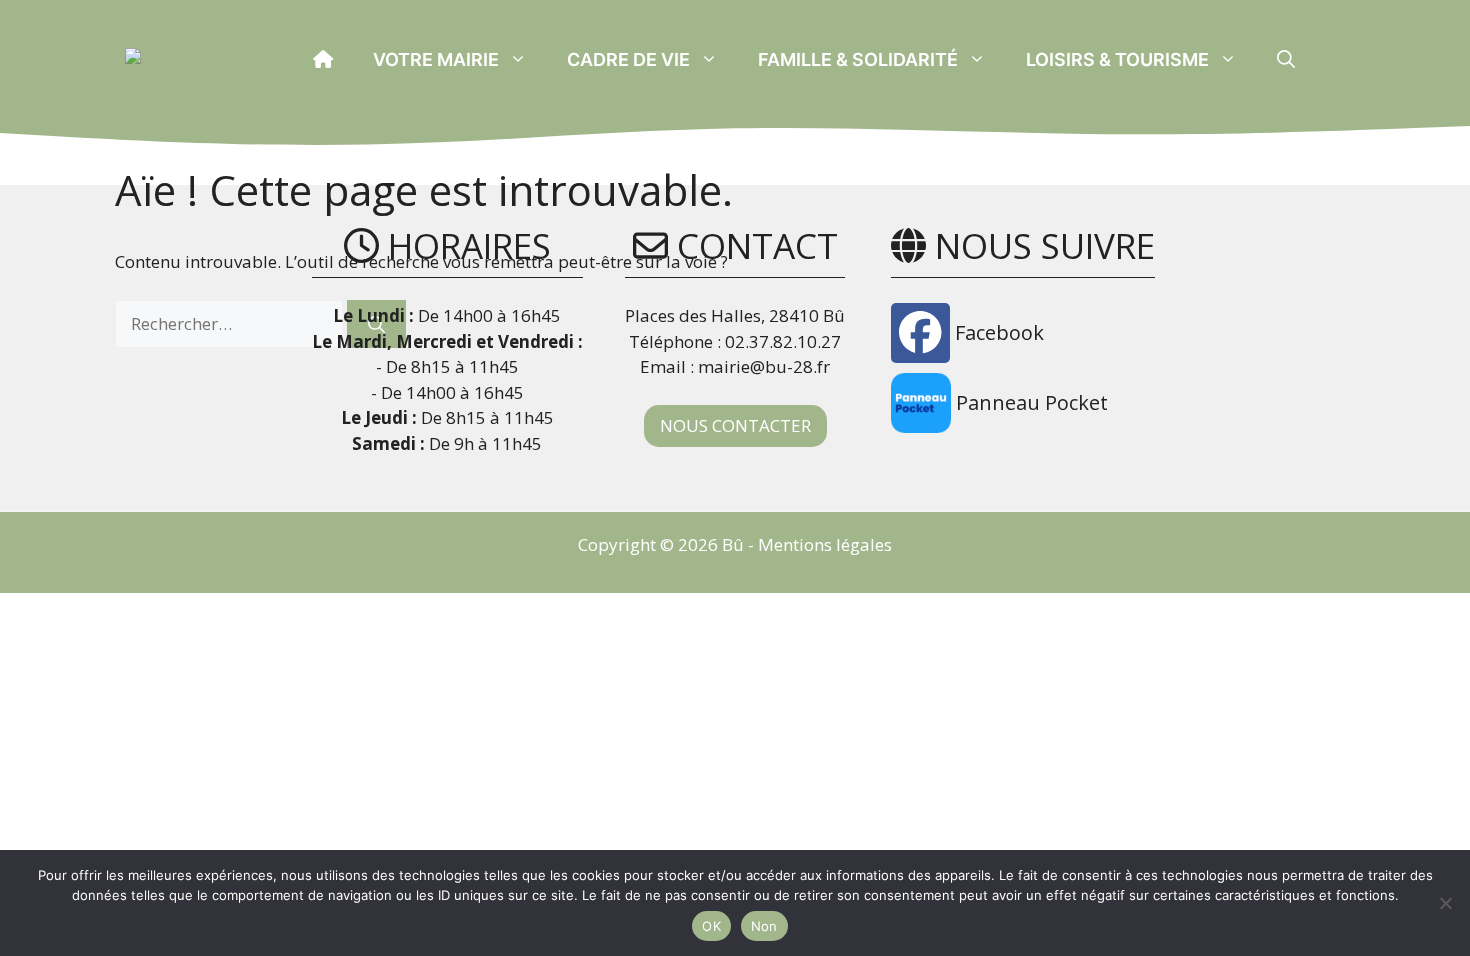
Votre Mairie (436, 59)
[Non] (1445, 903)
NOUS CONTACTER (735, 425)
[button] (1286, 60)
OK (711, 926)
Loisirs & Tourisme (1117, 59)
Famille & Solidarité (858, 59)
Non (764, 926)
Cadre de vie (628, 59)
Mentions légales (825, 544)
